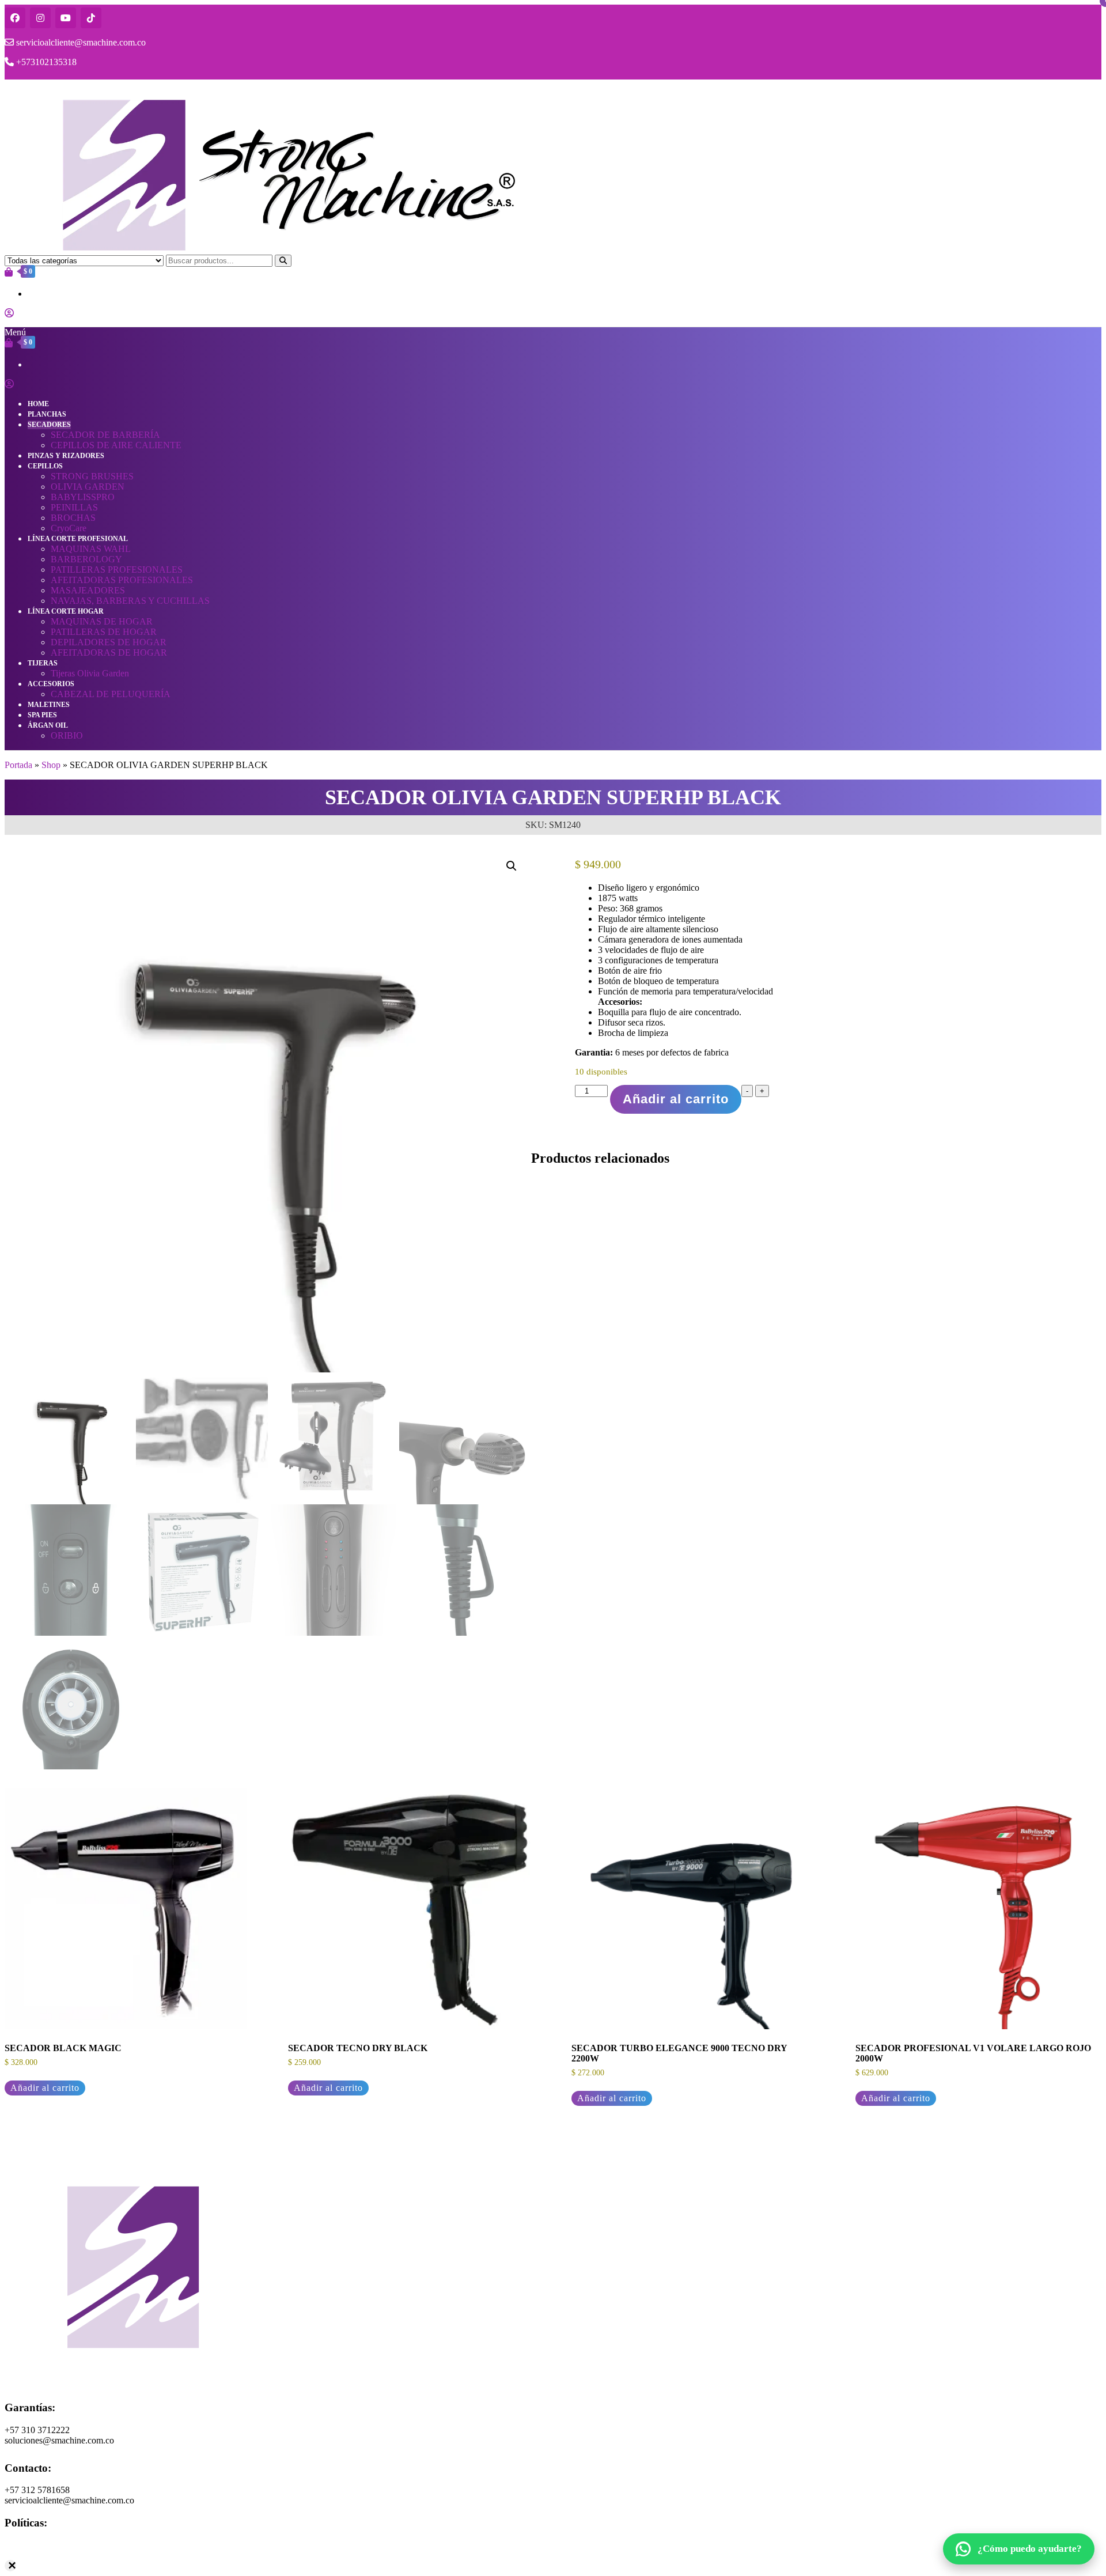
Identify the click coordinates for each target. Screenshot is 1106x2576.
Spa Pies (42, 715)
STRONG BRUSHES (92, 476)
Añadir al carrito (676, 1099)
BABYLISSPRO (83, 497)
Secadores (49, 425)
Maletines (49, 705)
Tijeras (43, 663)
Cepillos (45, 466)
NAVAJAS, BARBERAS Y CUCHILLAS (130, 601)
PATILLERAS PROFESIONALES (117, 570)
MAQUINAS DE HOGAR (102, 621)
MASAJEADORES (88, 590)
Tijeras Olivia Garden (90, 673)
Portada (18, 765)
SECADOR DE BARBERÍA (105, 435)
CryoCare (69, 528)
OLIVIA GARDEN (88, 487)
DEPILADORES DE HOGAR (109, 642)
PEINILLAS (74, 507)
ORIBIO (67, 735)
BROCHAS (73, 518)
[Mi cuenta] (9, 313)
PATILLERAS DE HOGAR (104, 632)
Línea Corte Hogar (66, 611)
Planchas (47, 414)
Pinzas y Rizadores (66, 456)
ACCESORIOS (51, 684)
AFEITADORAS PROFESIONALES (122, 580)
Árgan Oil (48, 725)
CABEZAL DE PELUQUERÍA (111, 694)
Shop (51, 765)
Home (38, 404)
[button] (512, 866)
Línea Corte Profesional (78, 539)
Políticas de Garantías (44, 2545)
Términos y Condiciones (49, 2556)
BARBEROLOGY (86, 559)
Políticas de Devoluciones (52, 2566)
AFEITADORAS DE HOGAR (109, 652)
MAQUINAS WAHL (91, 549)
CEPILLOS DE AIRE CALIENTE (116, 445)
